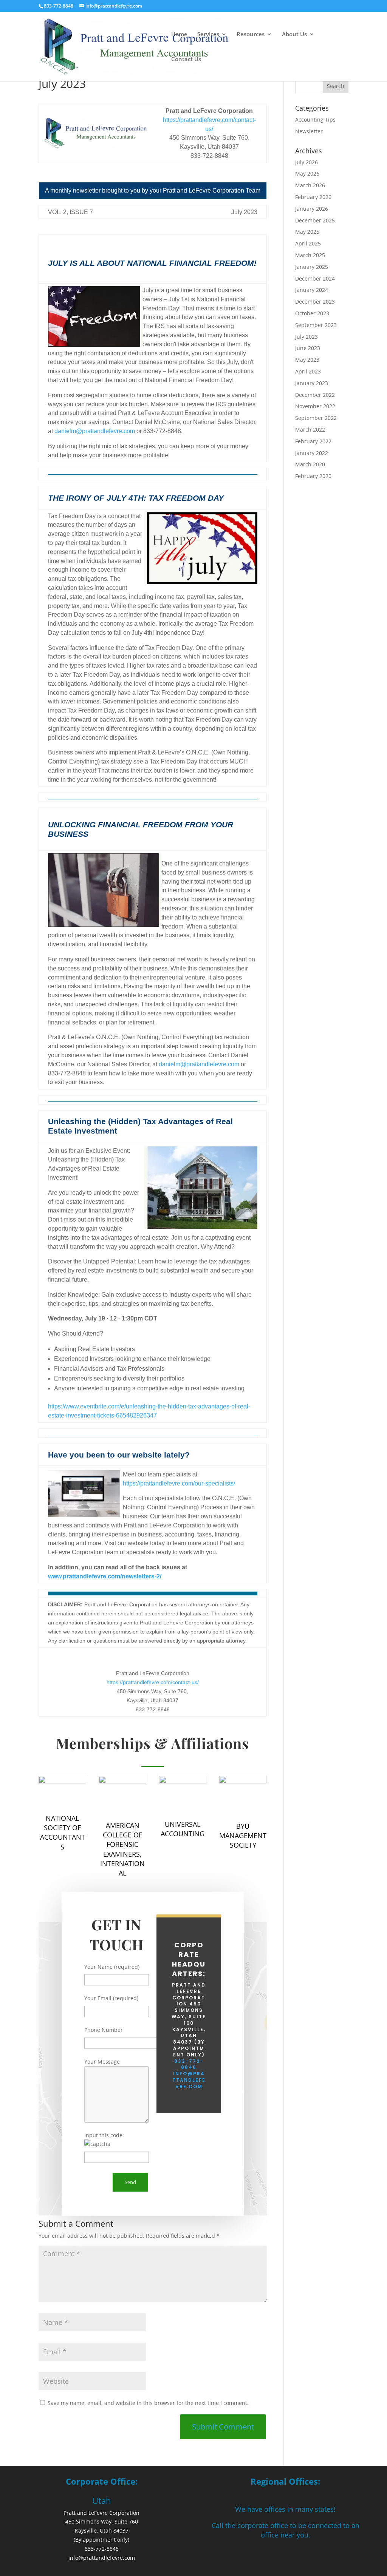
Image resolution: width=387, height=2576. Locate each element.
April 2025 (308, 243)
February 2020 (313, 476)
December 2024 (315, 278)
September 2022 (316, 418)
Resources (251, 35)
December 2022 (315, 395)
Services (208, 35)
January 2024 (312, 290)
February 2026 (313, 197)
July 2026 (307, 162)
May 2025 (307, 232)
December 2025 (315, 220)
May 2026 (307, 174)
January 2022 (312, 453)
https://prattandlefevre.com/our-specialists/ (179, 1483)
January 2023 (312, 383)
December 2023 (315, 302)
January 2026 (312, 209)
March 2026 (310, 185)
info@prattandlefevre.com (189, 2080)
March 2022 (310, 430)
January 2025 (312, 267)
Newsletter (309, 131)
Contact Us (186, 59)
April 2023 (308, 371)
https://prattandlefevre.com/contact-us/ (153, 1682)
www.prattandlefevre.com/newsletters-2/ (105, 1576)
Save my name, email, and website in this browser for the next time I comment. (148, 2403)
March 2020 (310, 464)
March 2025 (310, 255)
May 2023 (307, 360)
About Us (294, 35)
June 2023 (308, 348)
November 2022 (315, 406)
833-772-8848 (189, 2064)
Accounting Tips (315, 120)
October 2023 (312, 313)
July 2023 (307, 337)
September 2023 (316, 325)
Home (179, 35)
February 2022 (313, 441)
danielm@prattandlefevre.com (95, 431)
